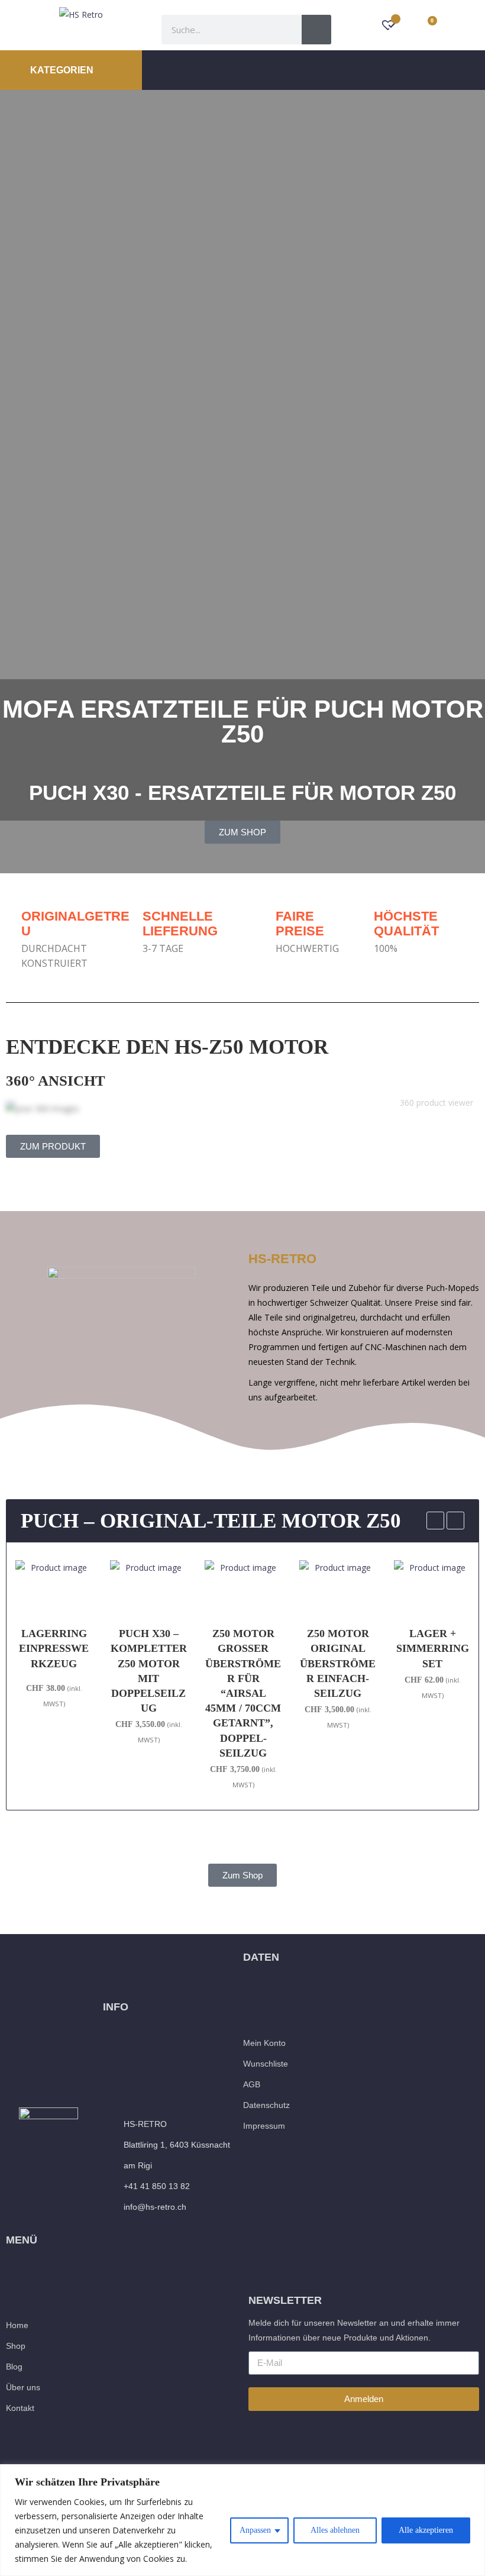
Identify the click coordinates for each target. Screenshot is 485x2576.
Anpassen (255, 2530)
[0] (426, 25)
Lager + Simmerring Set (338, 1648)
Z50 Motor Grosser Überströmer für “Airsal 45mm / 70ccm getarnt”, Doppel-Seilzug (148, 1693)
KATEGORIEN (63, 70)
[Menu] (319, 70)
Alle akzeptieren (426, 2530)
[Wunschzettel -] (389, 26)
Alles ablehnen (335, 2530)
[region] (242, 2520)
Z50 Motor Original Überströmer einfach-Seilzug (243, 1663)
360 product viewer (436, 1103)
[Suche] (316, 30)
